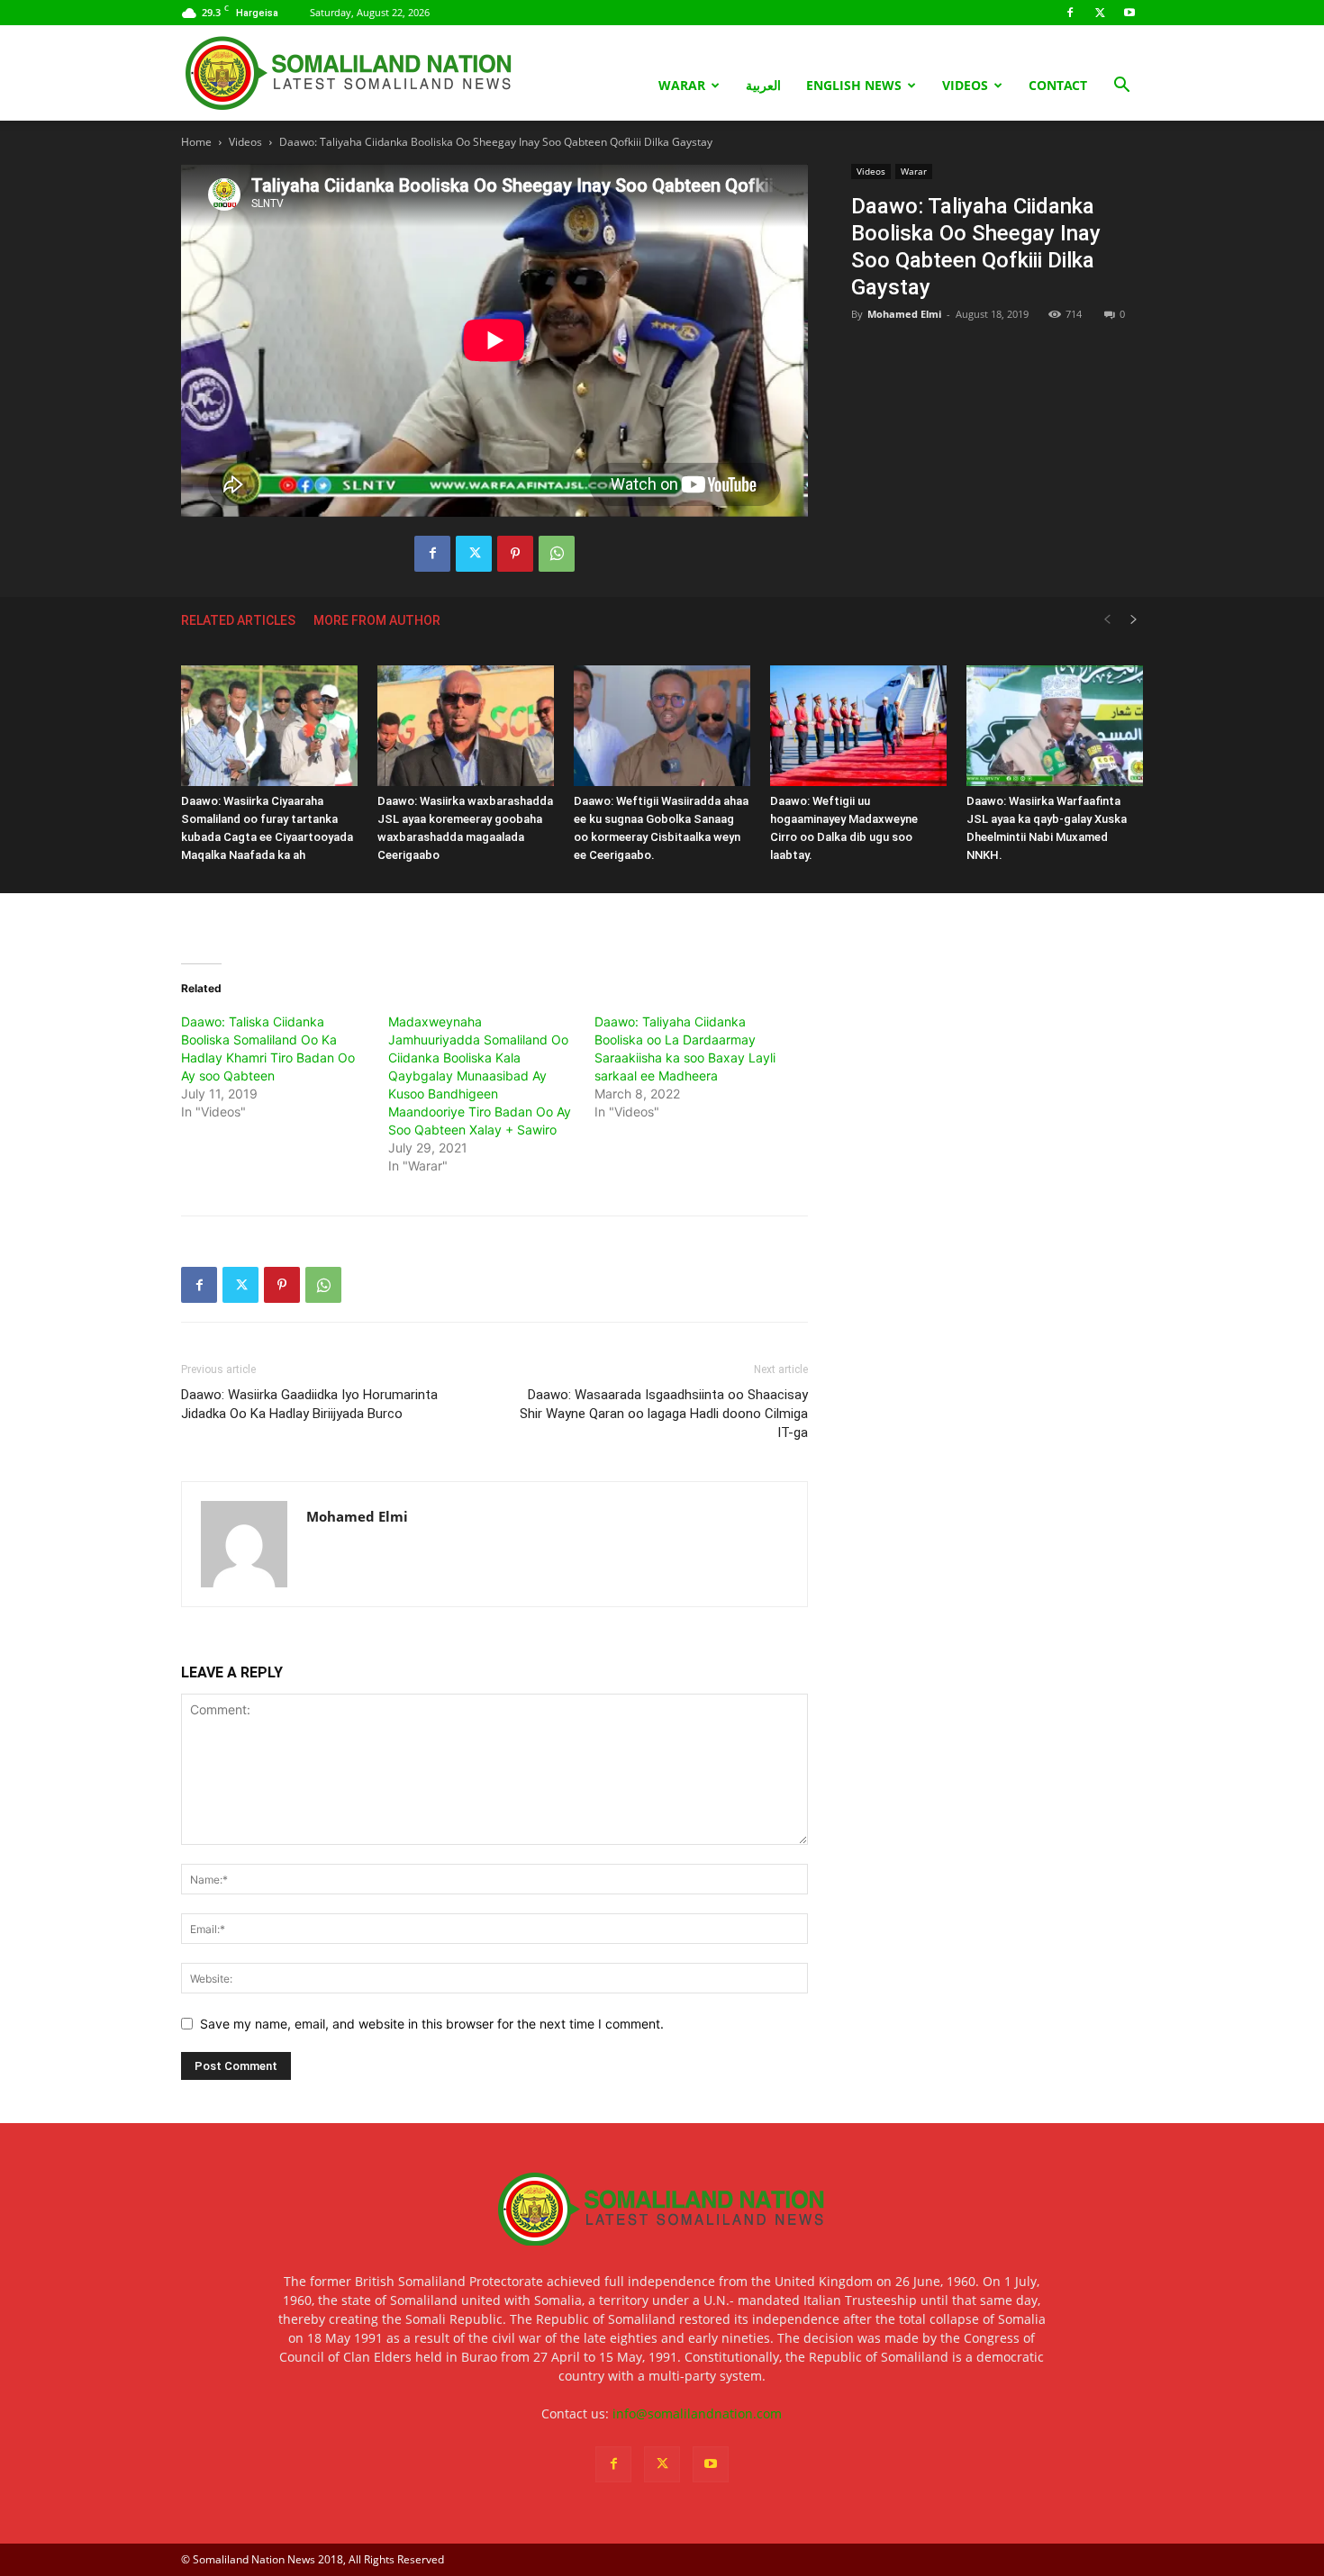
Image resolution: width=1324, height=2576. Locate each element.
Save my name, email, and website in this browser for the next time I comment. (432, 2024)
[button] (1121, 87)
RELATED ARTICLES (238, 620)
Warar (682, 85)
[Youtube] (1129, 13)
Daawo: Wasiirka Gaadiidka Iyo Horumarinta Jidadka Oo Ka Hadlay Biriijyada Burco (309, 1404)
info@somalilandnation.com (697, 2413)
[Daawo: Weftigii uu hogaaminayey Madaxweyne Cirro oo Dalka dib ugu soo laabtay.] (858, 726)
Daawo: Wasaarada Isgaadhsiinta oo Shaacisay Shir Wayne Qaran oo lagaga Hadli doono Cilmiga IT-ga (664, 1414)
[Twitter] (1100, 13)
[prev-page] (1107, 620)
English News (854, 85)
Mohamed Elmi (904, 314)
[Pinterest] (515, 554)
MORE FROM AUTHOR (377, 620)
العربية (763, 85)
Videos (965, 85)
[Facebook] (1070, 13)
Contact (1058, 85)
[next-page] (1134, 620)
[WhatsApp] (557, 554)
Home (196, 142)
